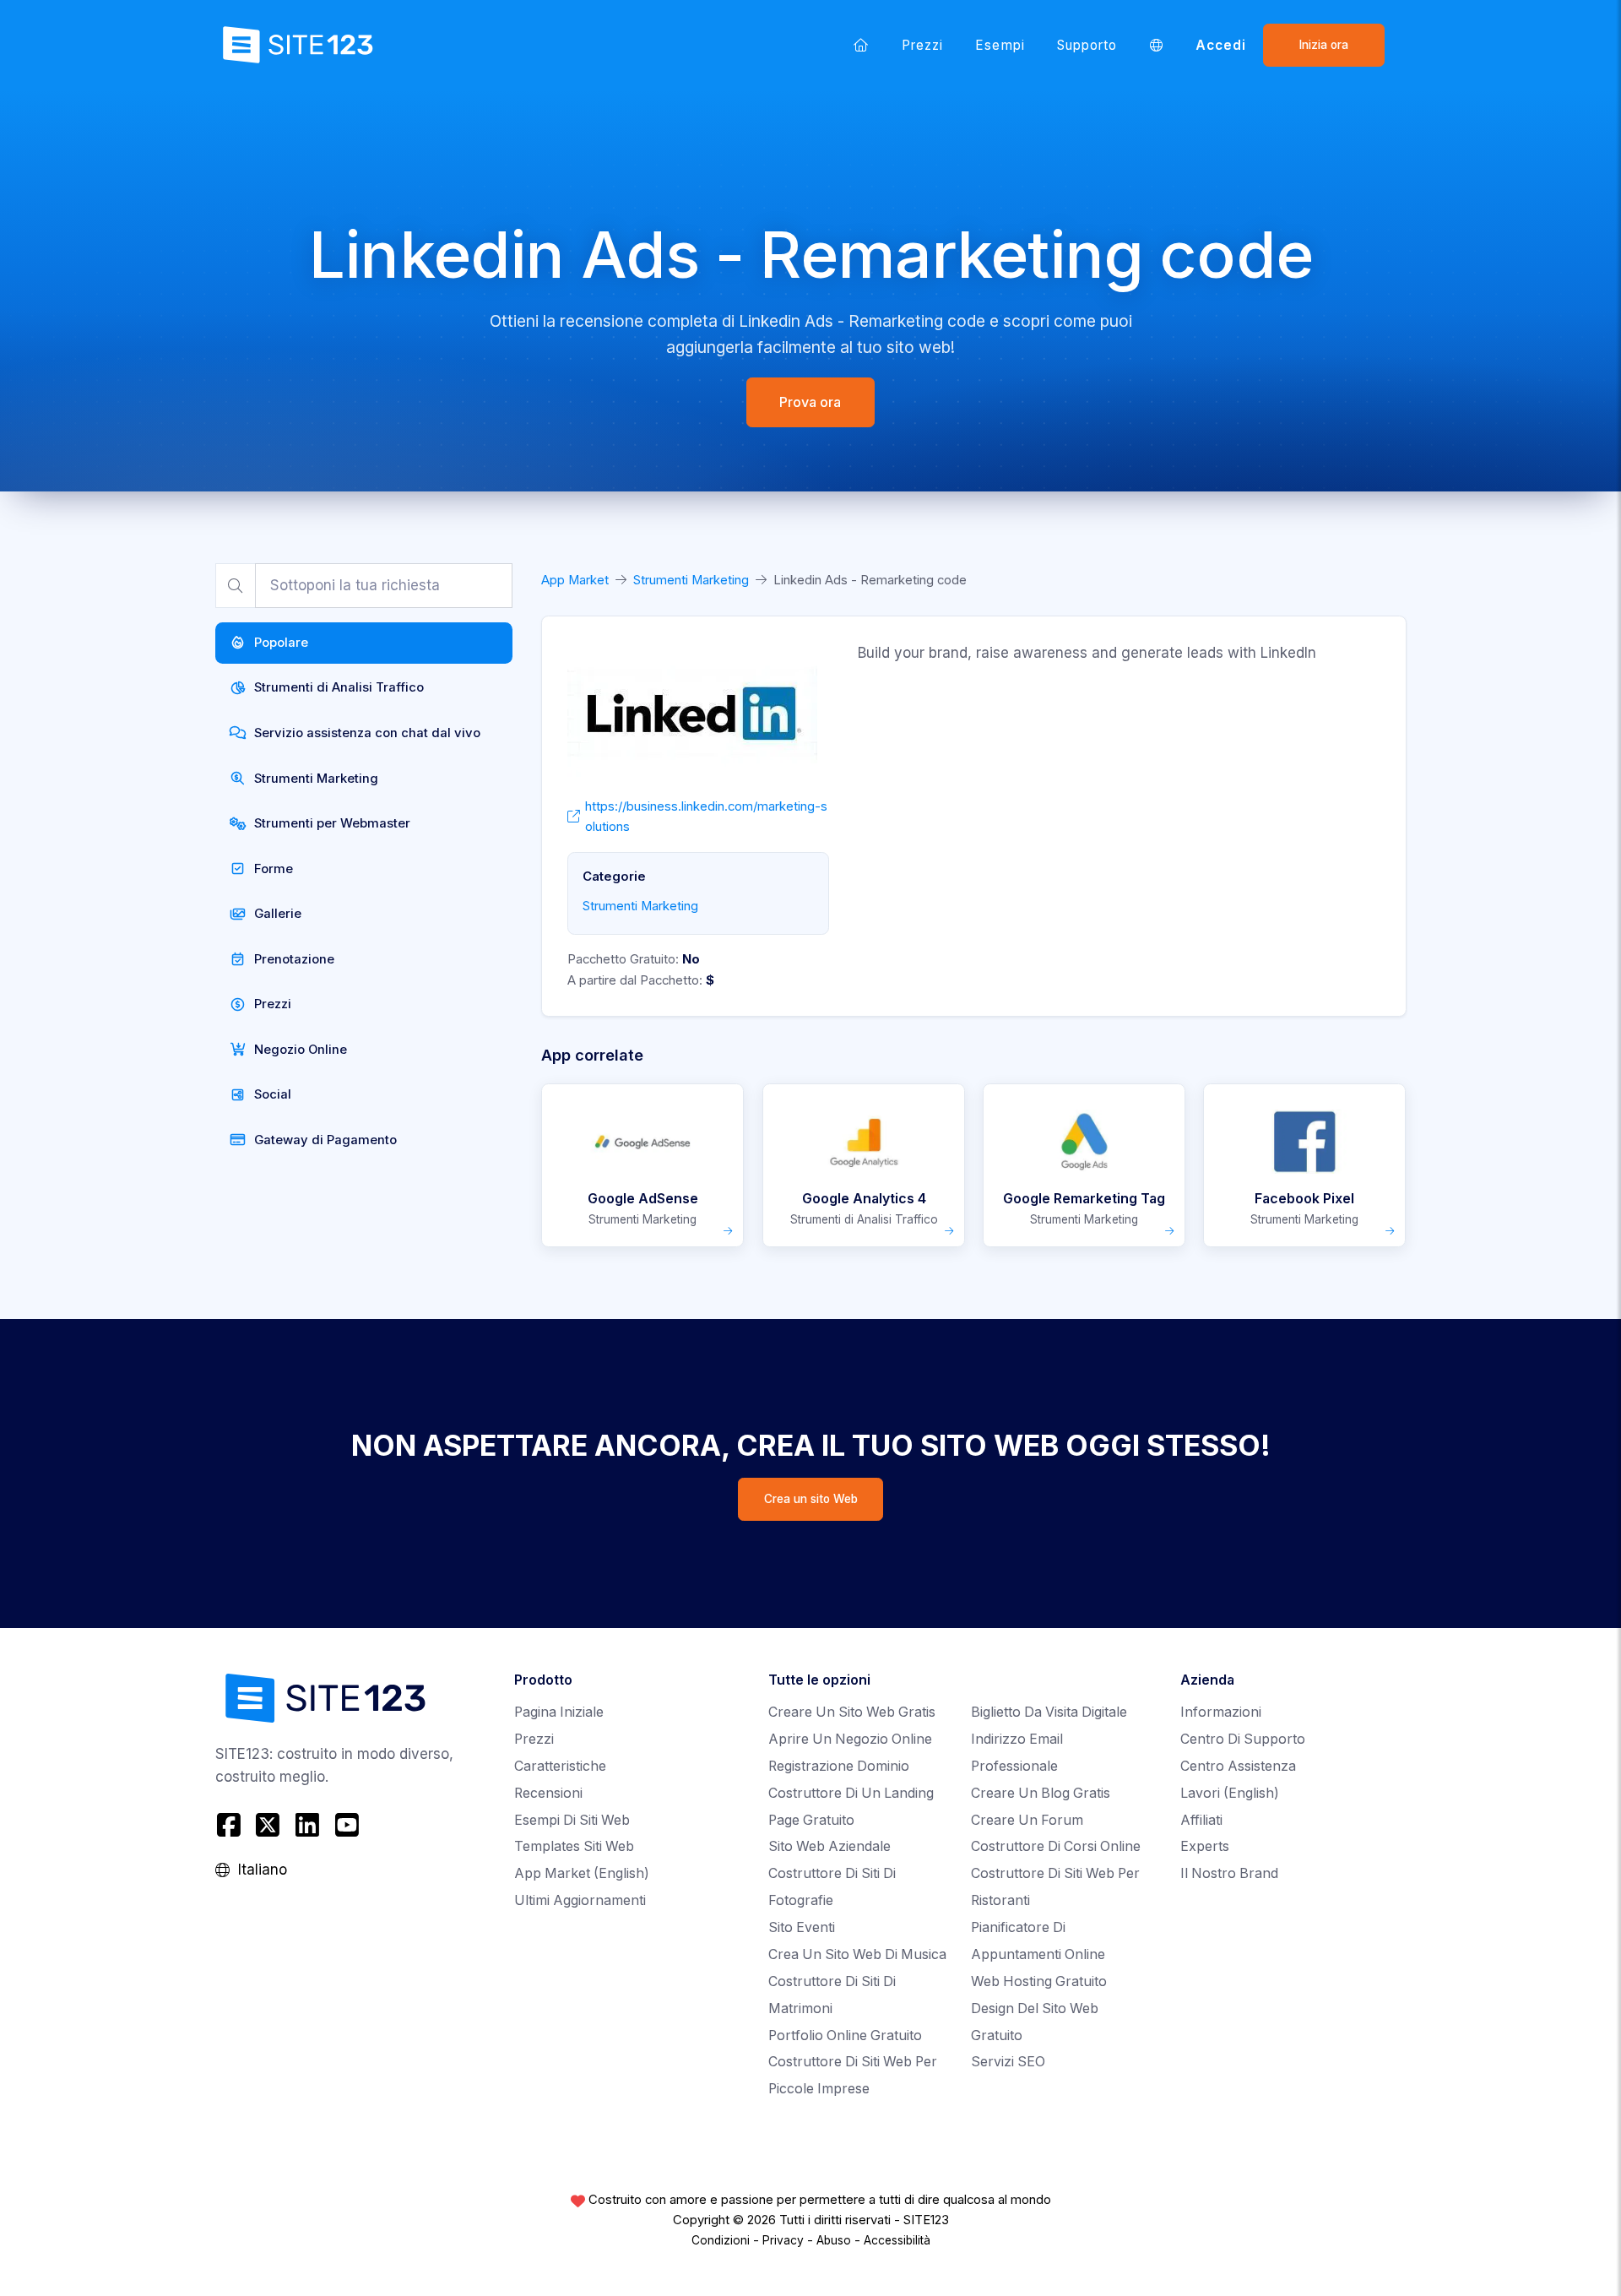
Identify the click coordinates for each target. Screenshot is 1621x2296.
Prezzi (922, 45)
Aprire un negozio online (850, 1739)
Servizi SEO (1008, 2062)
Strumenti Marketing (691, 580)
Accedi (1221, 45)
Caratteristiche (560, 1766)
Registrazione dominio (839, 1766)
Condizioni (721, 2240)
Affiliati (1201, 1820)
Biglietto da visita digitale (1049, 1712)
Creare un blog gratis (1041, 1793)
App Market (575, 580)
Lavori (1230, 1793)
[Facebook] (231, 1825)
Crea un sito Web (811, 1499)
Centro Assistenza (1238, 1766)
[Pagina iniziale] (861, 45)
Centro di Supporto (1243, 1739)
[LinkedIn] (308, 1825)
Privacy (783, 2240)
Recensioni (548, 1793)
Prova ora (811, 402)
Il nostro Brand (1229, 1873)
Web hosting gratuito (1039, 1981)
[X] (268, 1825)
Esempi (1000, 45)
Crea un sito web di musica (857, 1954)
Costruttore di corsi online (1056, 1846)
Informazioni (1221, 1712)
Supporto (1087, 45)
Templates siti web (574, 1846)
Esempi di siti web (572, 1820)
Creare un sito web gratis (852, 1712)
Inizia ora (1324, 45)
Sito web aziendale (829, 1846)
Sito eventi (802, 1927)
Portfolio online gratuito (845, 2035)
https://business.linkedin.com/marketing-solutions (706, 817)
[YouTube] (347, 1825)
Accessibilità (897, 2240)
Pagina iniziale (559, 1712)
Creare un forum (1027, 1820)
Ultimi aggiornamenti (580, 1900)
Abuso (834, 2240)
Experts (1205, 1846)
